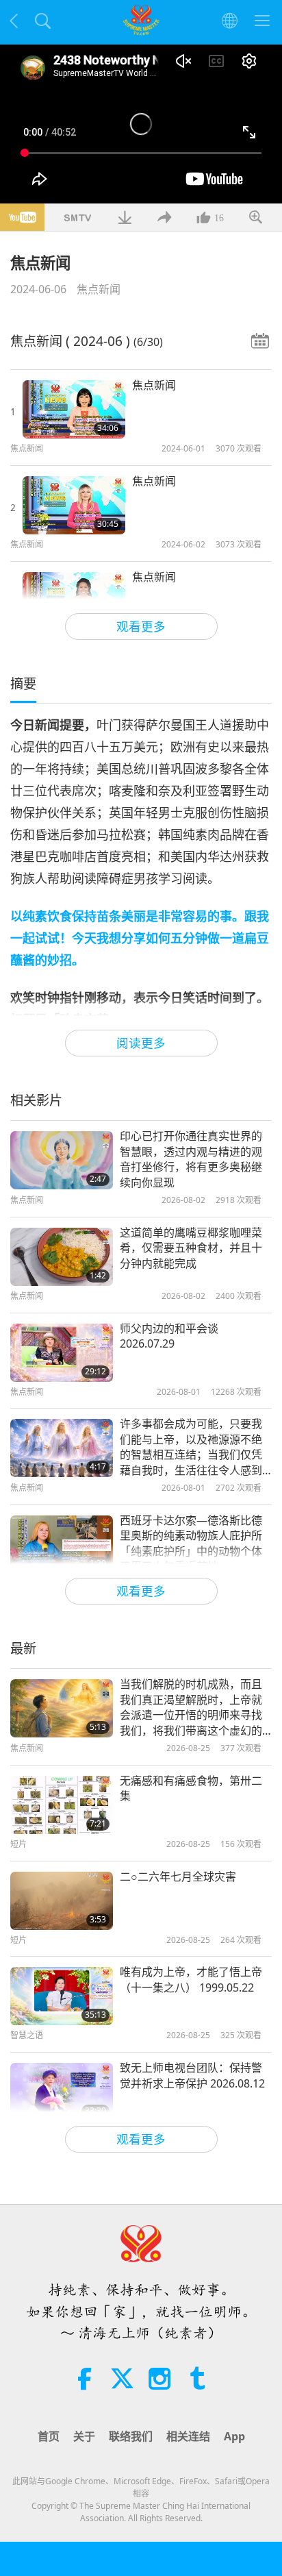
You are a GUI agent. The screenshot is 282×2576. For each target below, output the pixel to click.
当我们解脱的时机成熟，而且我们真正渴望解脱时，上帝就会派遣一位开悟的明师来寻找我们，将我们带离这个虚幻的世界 (191, 1707)
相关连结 (188, 2436)
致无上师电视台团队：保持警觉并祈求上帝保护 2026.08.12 (192, 2075)
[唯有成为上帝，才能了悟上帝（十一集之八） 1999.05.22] (62, 1996)
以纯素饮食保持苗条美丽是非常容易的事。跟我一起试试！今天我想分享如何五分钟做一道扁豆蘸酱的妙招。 (140, 938)
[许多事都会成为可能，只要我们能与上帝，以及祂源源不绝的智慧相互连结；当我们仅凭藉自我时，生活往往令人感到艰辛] (62, 1448)
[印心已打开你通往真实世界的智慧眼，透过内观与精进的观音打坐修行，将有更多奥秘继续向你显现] (62, 1160)
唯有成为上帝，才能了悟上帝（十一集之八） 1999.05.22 (191, 1979)
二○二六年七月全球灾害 (178, 1877)
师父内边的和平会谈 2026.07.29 (169, 1336)
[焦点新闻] (74, 409)
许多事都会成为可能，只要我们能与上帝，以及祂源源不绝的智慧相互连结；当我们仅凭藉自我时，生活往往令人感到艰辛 (191, 1447)
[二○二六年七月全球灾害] (62, 1901)
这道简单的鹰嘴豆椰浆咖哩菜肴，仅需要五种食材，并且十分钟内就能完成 (191, 1248)
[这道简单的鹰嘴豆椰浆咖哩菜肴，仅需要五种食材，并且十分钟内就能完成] (62, 1257)
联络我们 (131, 2436)
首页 (49, 2436)
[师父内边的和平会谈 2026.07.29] (62, 1353)
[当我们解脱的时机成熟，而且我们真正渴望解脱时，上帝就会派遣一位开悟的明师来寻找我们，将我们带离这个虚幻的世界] (62, 1708)
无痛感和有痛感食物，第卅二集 (191, 1788)
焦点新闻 (99, 289)
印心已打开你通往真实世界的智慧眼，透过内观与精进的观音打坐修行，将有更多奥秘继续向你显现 (191, 1159)
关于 (84, 2436)
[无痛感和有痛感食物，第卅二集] (62, 1805)
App (234, 2436)
